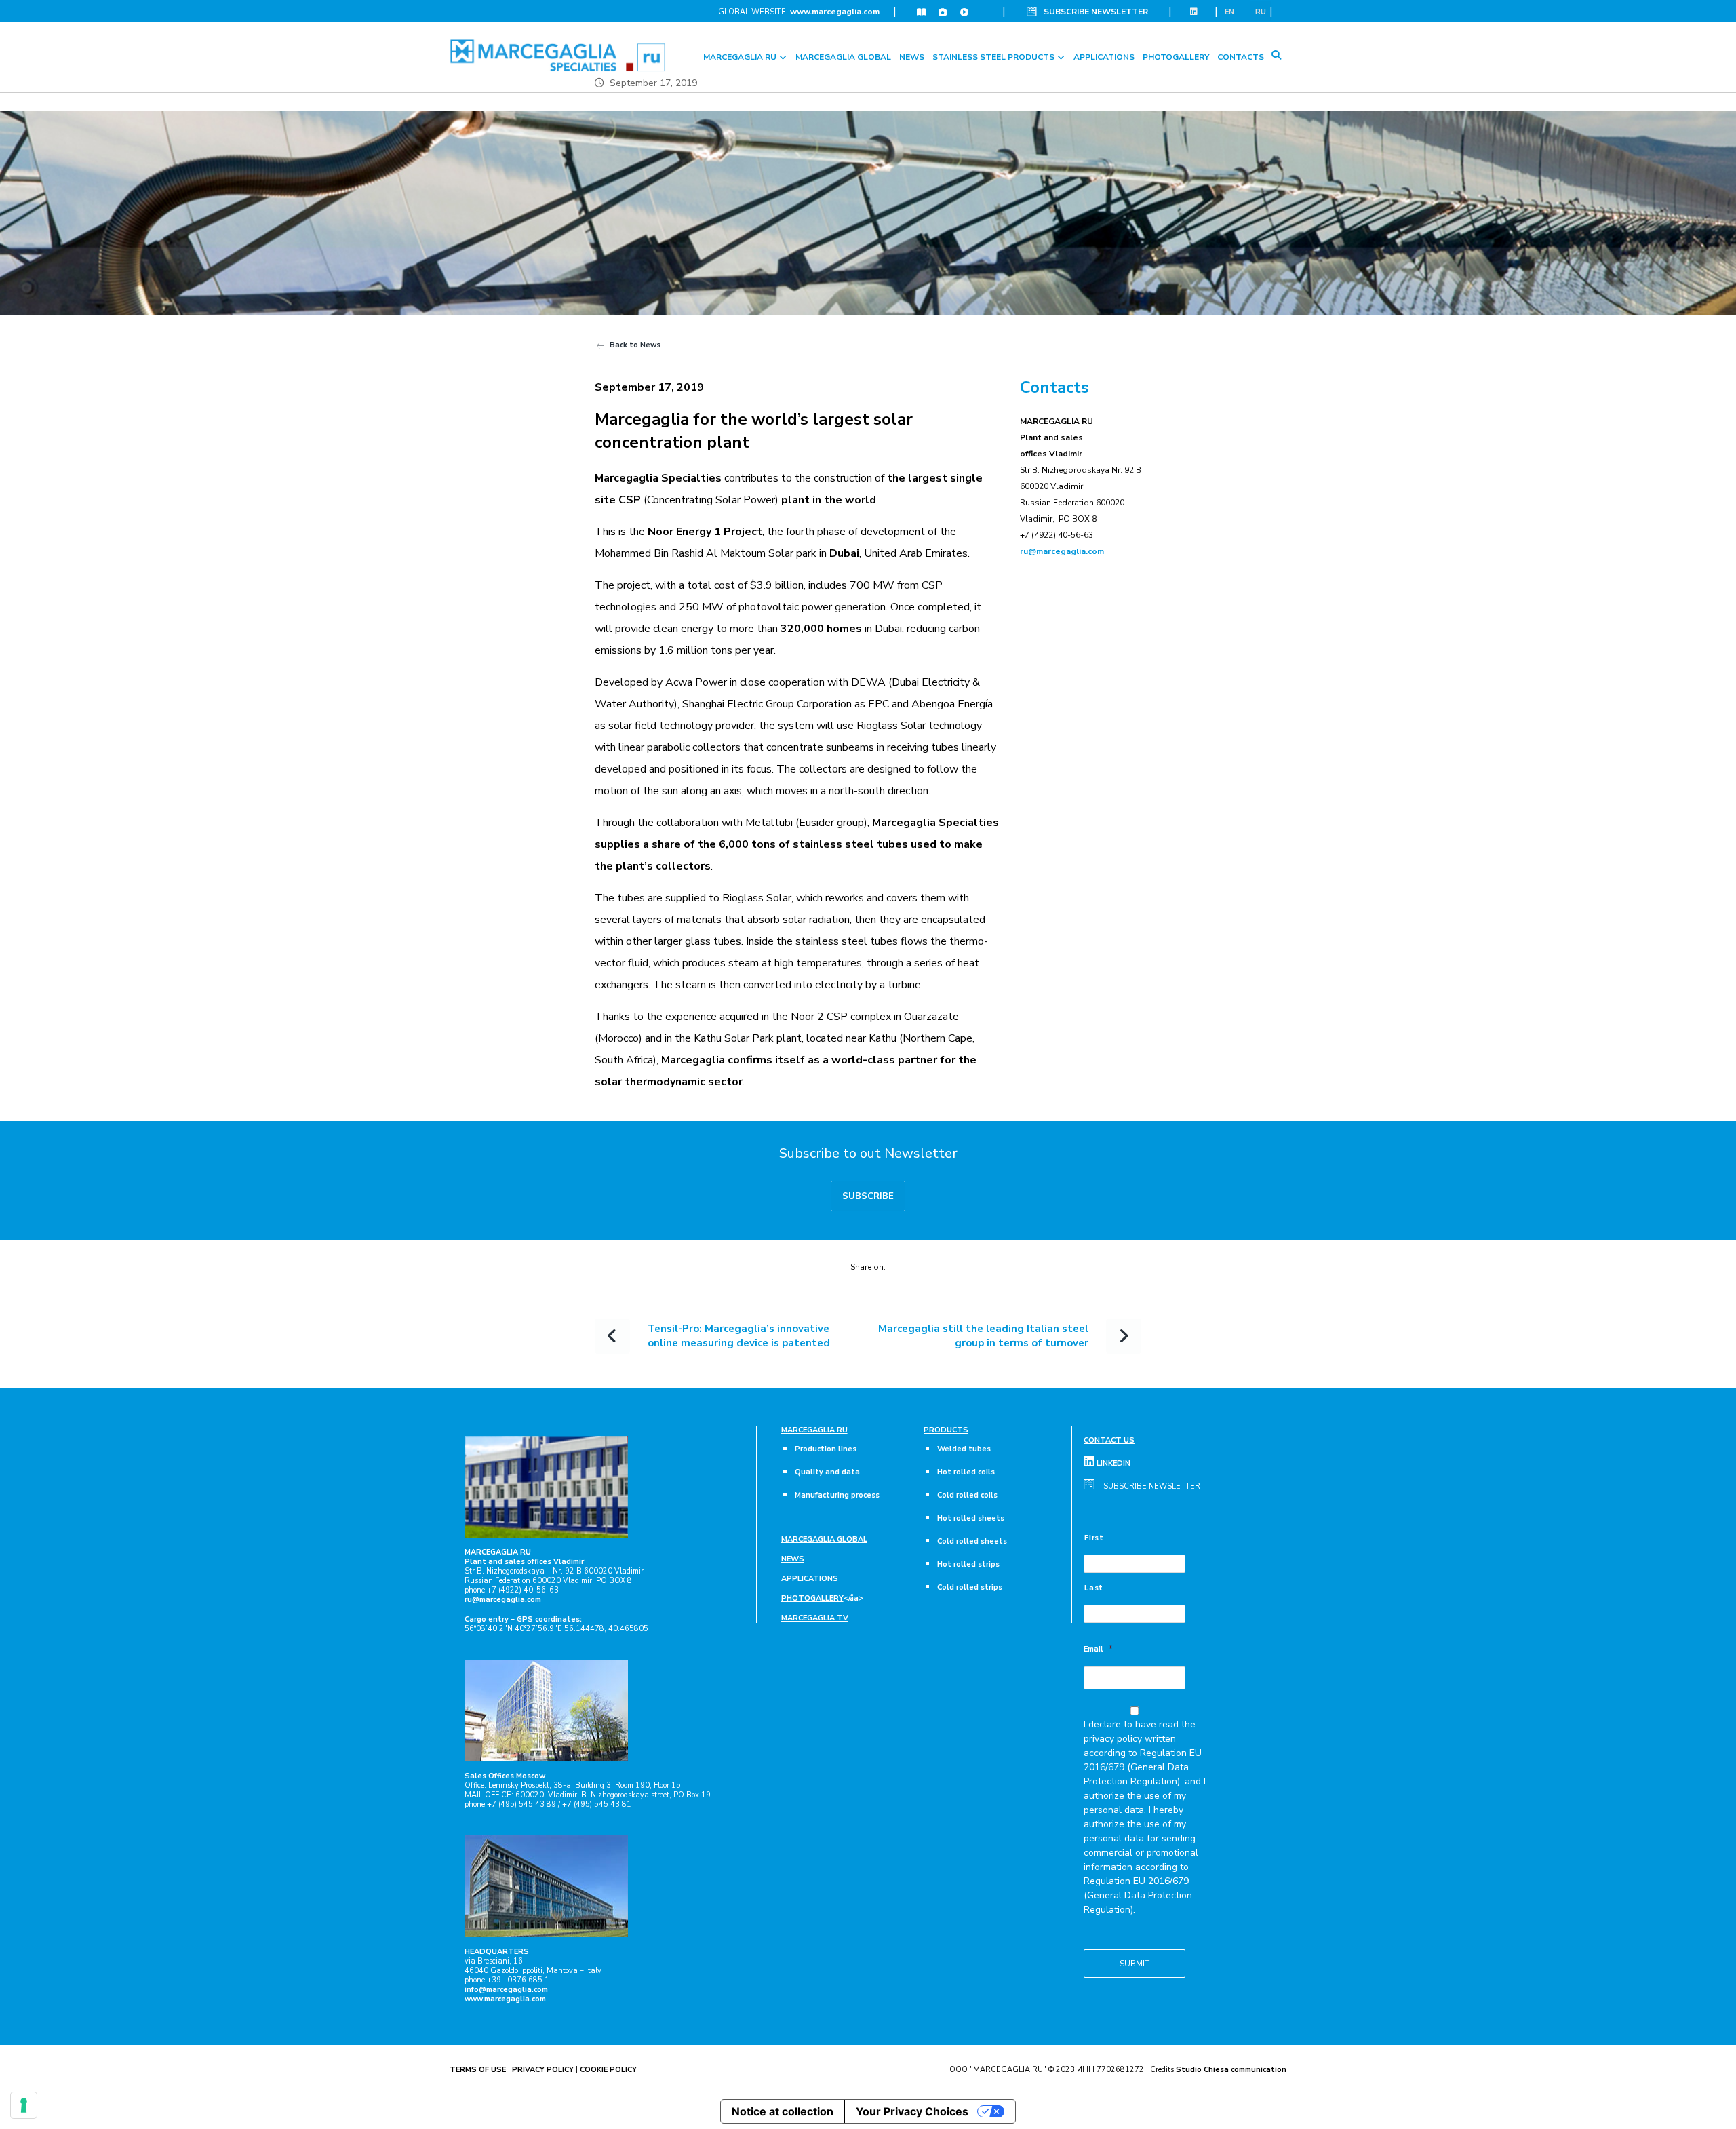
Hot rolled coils (966, 1472)
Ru (1261, 12)
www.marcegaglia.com (835, 12)
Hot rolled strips (968, 1564)
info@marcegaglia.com (506, 1990)
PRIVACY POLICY (543, 2070)
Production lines (826, 1449)
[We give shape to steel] (558, 55)
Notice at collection (783, 2111)
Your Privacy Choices (912, 2111)
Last (1094, 1588)
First (1094, 1538)
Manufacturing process (837, 1495)
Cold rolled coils (967, 1495)
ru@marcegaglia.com (1062, 551)
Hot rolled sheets (971, 1518)
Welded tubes (964, 1449)
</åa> (822, 1598)
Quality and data (827, 1472)
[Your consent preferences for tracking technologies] (24, 2105)
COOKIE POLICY (608, 2070)
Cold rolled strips (970, 1587)
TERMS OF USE (478, 2070)
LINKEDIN (1112, 1463)
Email (1098, 1649)
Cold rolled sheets (972, 1541)
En (1229, 12)
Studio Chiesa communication (1231, 2070)
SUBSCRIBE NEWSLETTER (1096, 12)
